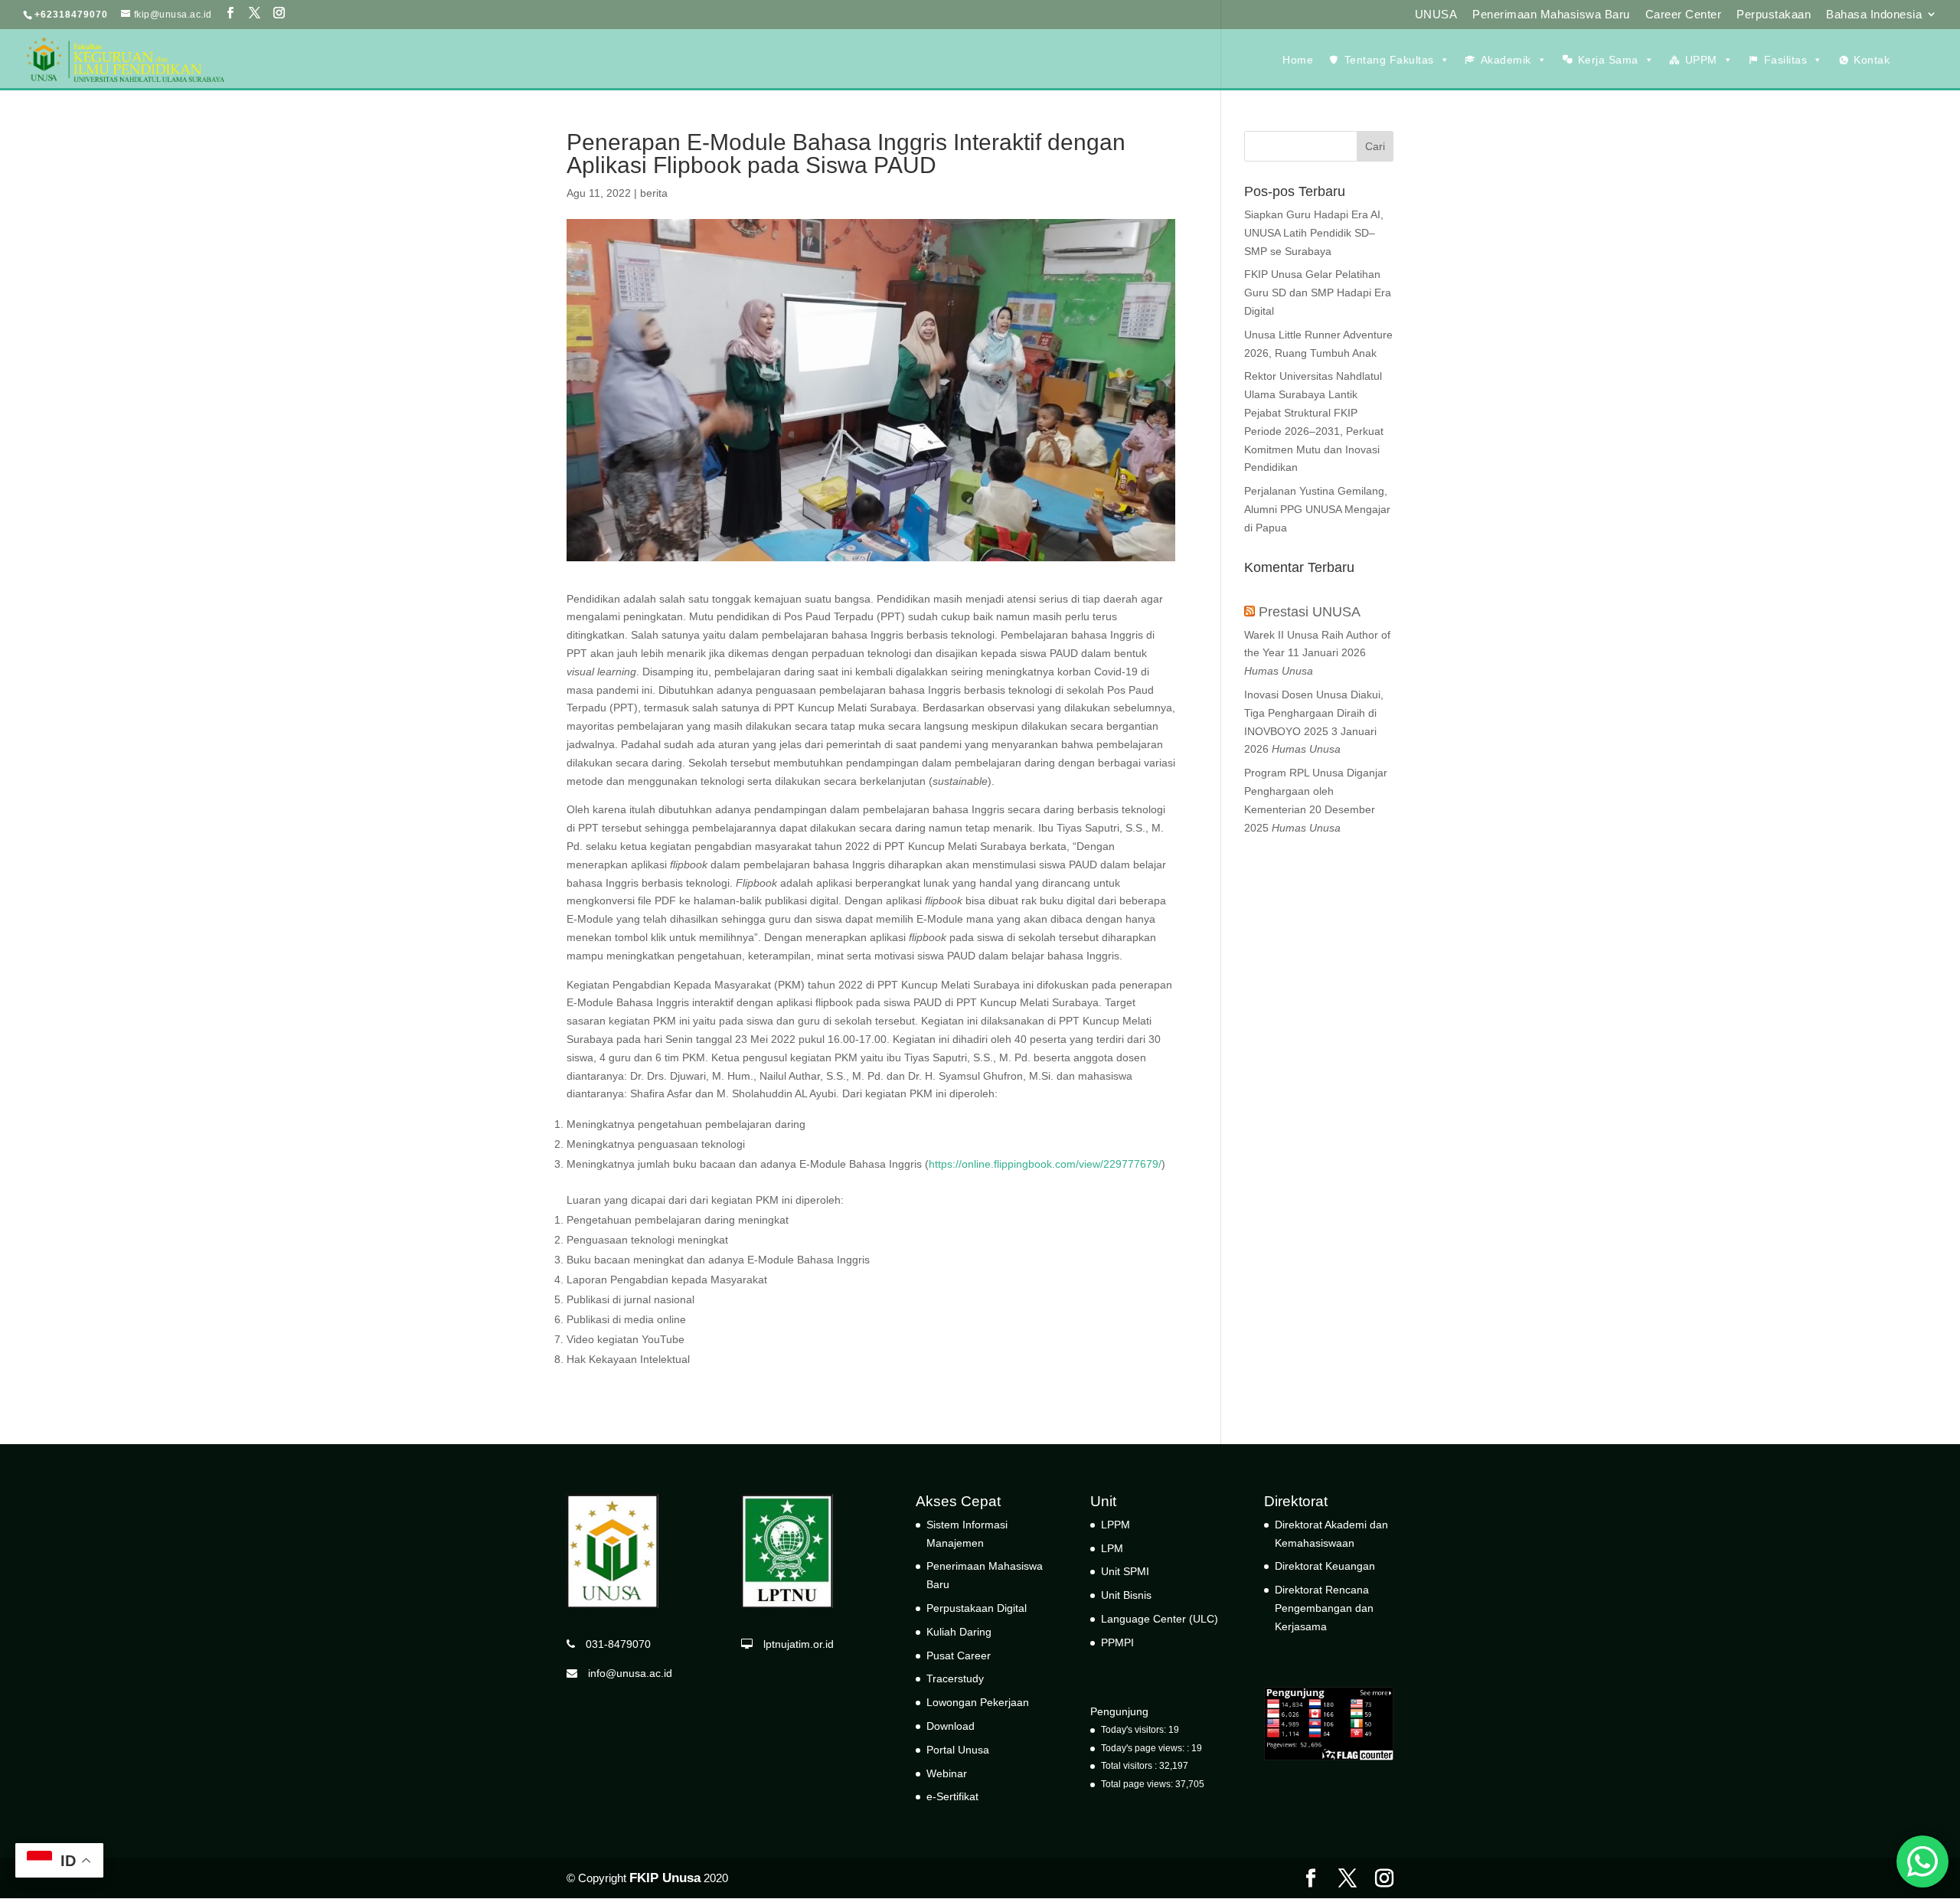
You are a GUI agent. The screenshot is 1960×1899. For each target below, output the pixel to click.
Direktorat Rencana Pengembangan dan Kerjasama (1324, 1608)
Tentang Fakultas (1389, 60)
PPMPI (1117, 1642)
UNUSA (1436, 15)
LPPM (1116, 1525)
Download (951, 1726)
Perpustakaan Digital (977, 1608)
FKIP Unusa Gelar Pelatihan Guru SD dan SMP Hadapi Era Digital (1318, 293)
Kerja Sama (1608, 60)
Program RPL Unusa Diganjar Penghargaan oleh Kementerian (1316, 791)
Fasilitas (1786, 60)
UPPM (1701, 60)
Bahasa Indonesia (1874, 15)
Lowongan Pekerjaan (978, 1702)
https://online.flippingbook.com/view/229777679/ (1045, 1164)
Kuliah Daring (959, 1632)
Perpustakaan (1774, 15)
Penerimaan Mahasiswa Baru (1551, 15)
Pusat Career (959, 1655)
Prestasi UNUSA (1310, 612)
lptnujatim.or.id (793, 1644)
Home (1298, 60)
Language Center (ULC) (1160, 1619)
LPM (1112, 1548)
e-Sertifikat (952, 1796)
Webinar (947, 1773)
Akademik (1506, 60)
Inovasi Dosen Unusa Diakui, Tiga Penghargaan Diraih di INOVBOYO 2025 (1314, 713)
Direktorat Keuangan (1325, 1566)
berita (654, 193)
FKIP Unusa (665, 1878)
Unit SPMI (1125, 1571)
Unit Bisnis (1126, 1595)
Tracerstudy (955, 1678)
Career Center (1684, 15)
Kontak (1872, 60)
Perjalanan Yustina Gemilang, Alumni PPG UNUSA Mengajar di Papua (1317, 509)
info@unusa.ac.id (625, 1673)
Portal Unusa (958, 1750)
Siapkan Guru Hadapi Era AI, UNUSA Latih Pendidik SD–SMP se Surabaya (1314, 233)
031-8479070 (613, 1644)
